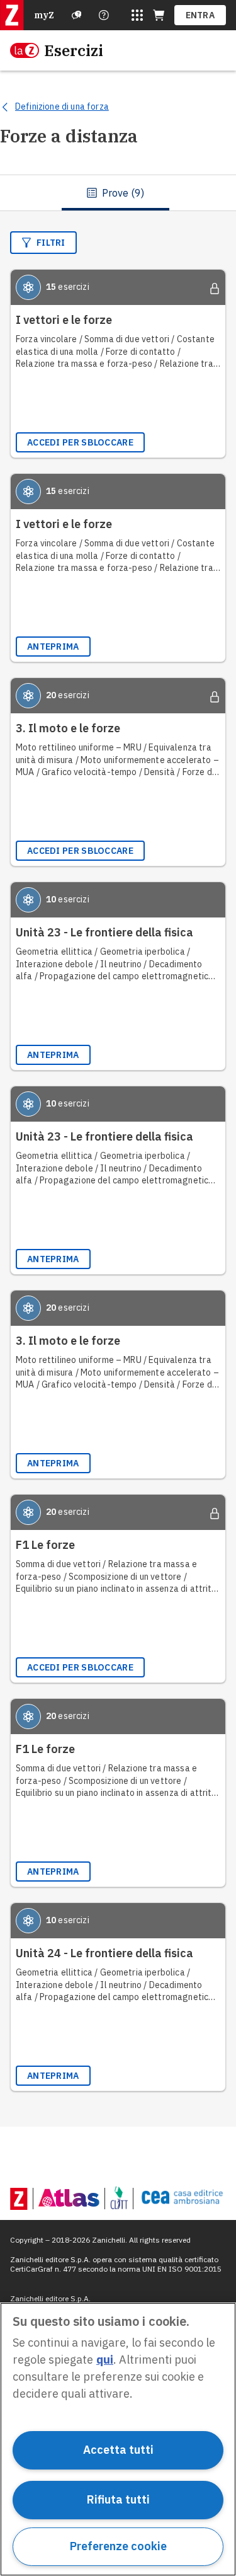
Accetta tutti (118, 2450)
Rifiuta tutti (118, 2499)
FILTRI (51, 243)
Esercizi (74, 50)
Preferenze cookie (118, 2546)
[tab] (115, 193)
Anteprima (53, 647)
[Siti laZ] (137, 15)
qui (105, 2360)
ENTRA (200, 15)
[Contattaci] (104, 15)
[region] (118, 2439)
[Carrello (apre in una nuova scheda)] (159, 15)
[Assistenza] (77, 15)
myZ (44, 15)
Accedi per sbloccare (80, 442)
